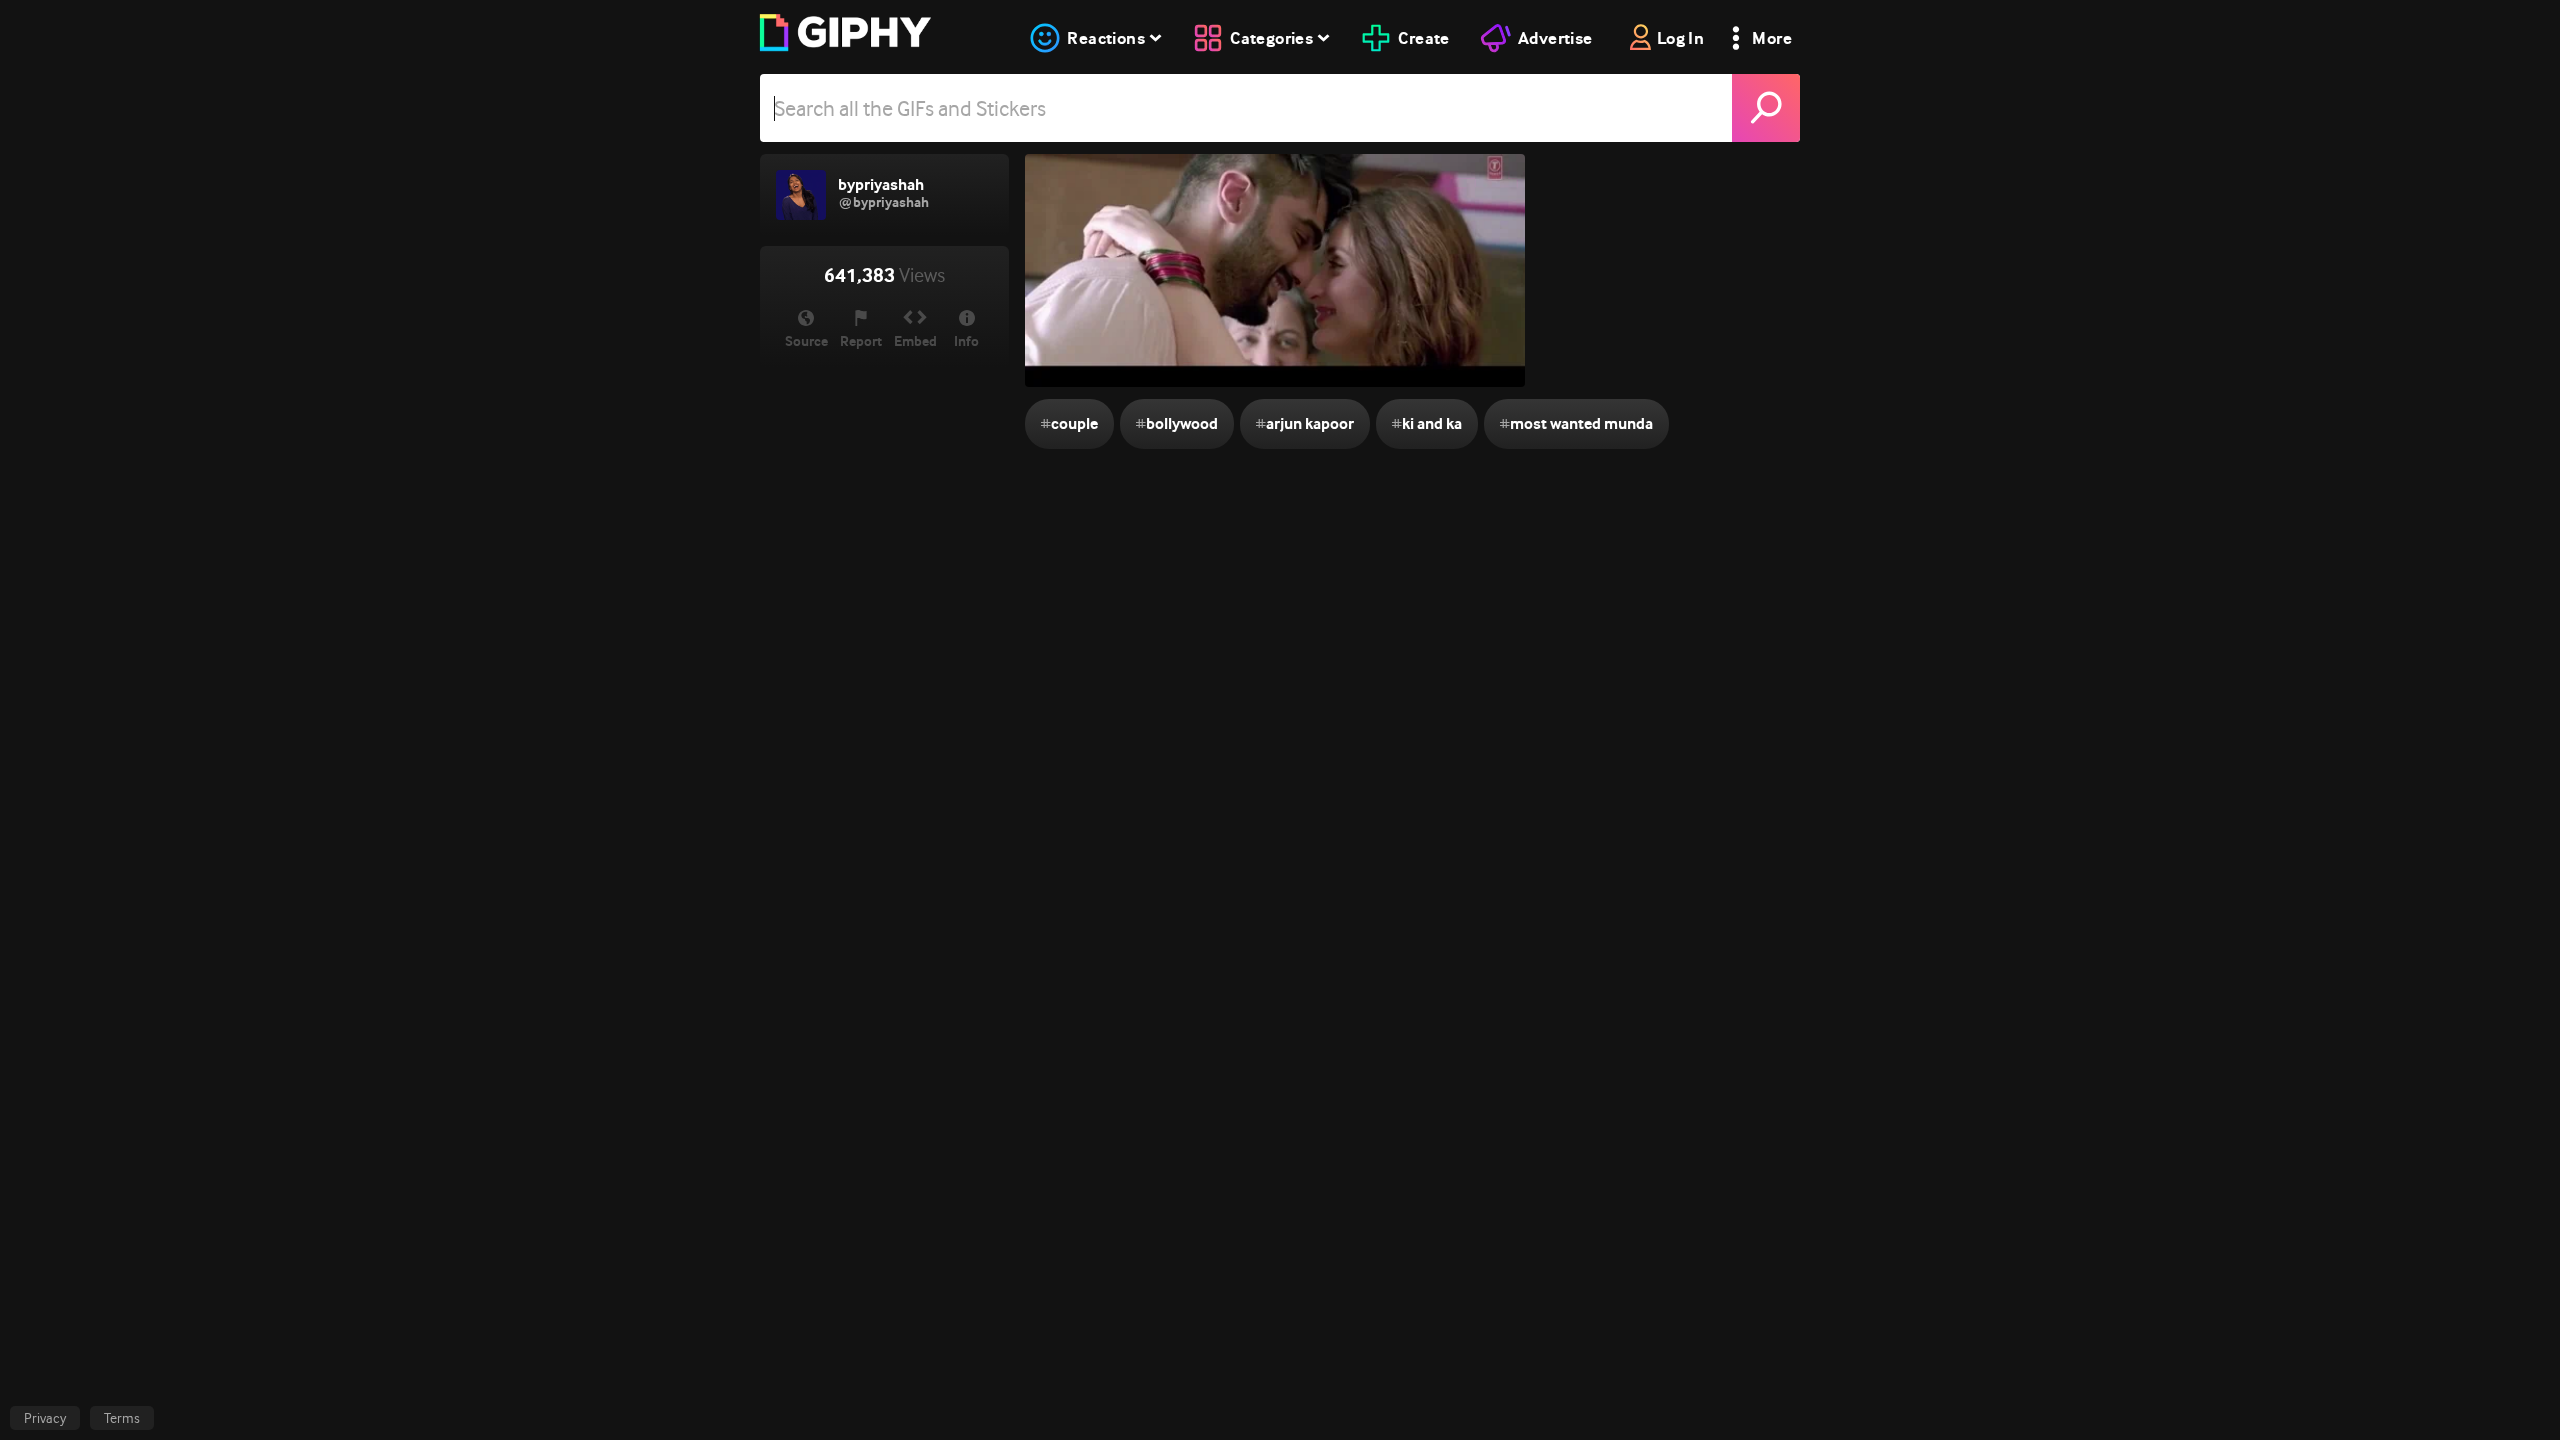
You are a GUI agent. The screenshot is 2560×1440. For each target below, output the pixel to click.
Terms (122, 1418)
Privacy (45, 1418)
